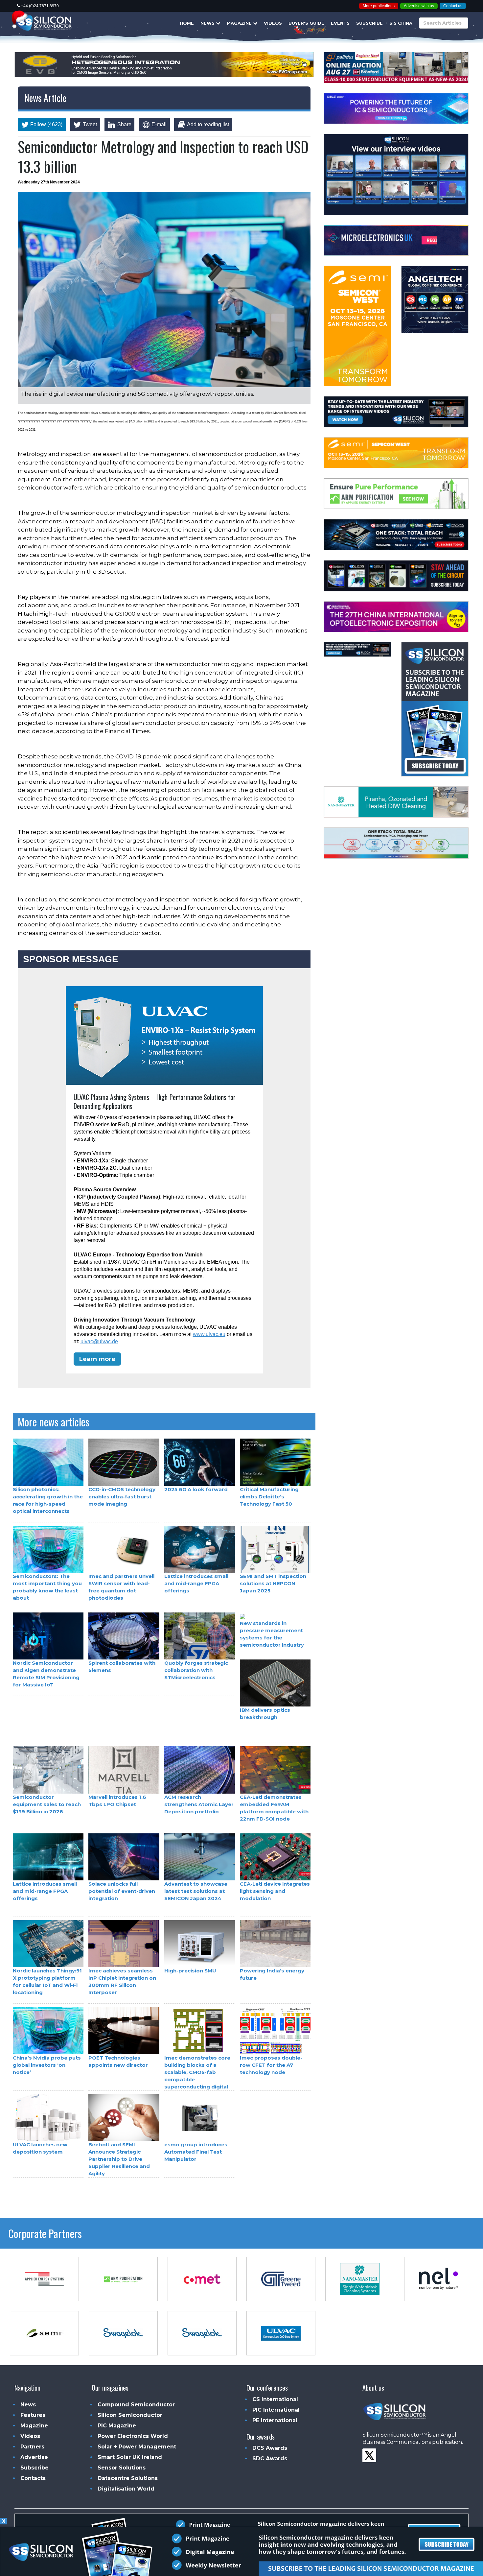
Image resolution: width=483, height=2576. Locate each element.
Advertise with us (419, 6)
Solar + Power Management (137, 2447)
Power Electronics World (133, 2436)
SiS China (401, 23)
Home (187, 23)
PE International (275, 2420)
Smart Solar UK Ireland (130, 2457)
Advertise (34, 2457)
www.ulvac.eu (209, 1334)
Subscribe (369, 23)
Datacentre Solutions (128, 2478)
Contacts (33, 2478)
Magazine (240, 23)
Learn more (97, 1359)
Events (340, 23)
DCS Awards (270, 2448)
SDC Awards (270, 2458)
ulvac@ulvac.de (99, 1341)
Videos (273, 23)
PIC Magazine (117, 2426)
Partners (32, 2447)
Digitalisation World (126, 2489)
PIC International (276, 2410)
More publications (379, 6)
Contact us (453, 6)
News (208, 23)
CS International (275, 2399)
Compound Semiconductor (136, 2405)
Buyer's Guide (306, 23)
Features (33, 2415)
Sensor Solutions (122, 2468)
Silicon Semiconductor (130, 2415)
